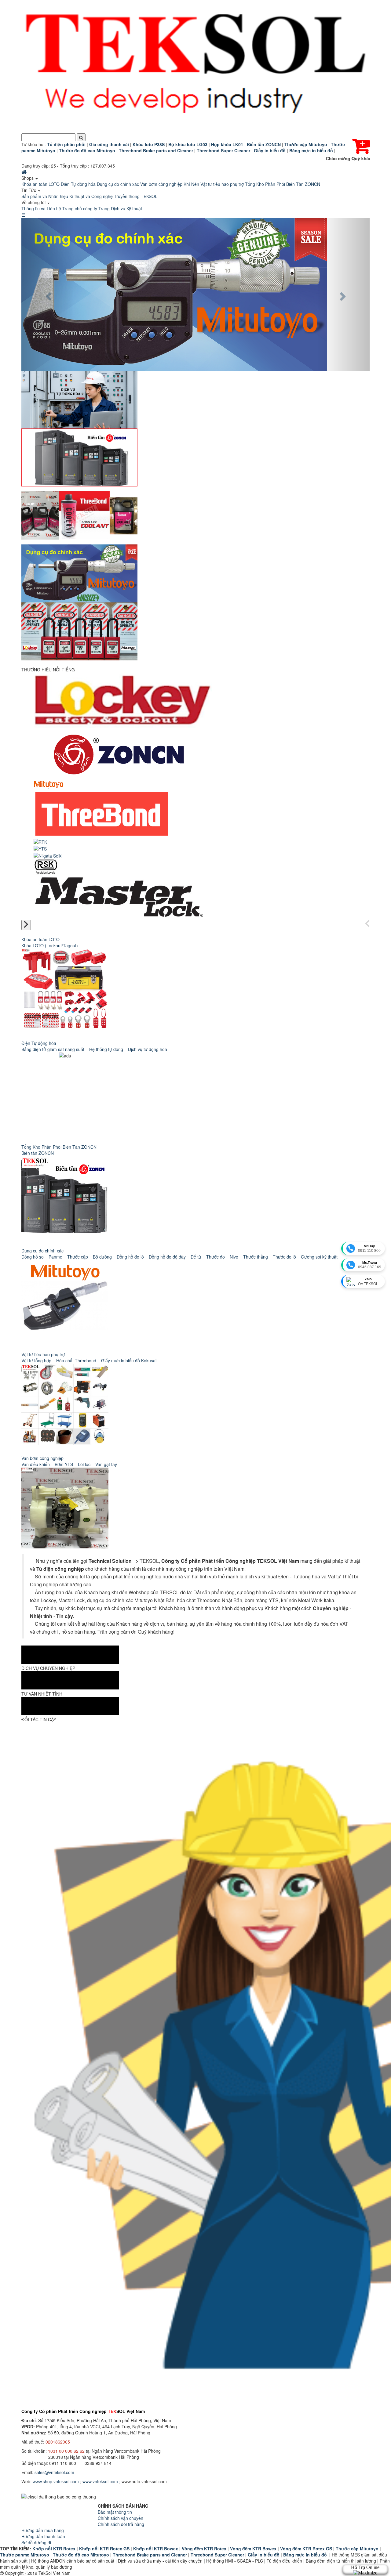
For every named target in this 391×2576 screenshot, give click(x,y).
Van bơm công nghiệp (161, 184)
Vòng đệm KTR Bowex (253, 2549)
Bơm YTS (64, 1464)
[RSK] (46, 866)
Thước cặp (78, 1257)
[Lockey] (123, 699)
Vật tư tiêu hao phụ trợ (222, 184)
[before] (367, 924)
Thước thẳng (256, 1257)
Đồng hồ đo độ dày (167, 1257)
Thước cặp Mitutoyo (357, 2549)
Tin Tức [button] (29, 190)
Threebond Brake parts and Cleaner (150, 2555)
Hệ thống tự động (106, 1049)
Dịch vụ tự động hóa (148, 1049)
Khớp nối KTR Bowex (156, 2549)
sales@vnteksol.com (54, 2472)
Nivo (234, 1257)
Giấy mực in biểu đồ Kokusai (129, 1360)
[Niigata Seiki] (48, 855)
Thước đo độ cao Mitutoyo (81, 2555)
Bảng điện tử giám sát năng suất (53, 1049)
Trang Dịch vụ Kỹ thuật (120, 208)
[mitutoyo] (49, 784)
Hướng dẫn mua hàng (43, 2530)
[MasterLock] (118, 895)
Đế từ (196, 1257)
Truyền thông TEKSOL (136, 196)
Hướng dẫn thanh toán (43, 2536)
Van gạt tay (106, 1464)
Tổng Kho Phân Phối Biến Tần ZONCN (283, 184)
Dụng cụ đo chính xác (118, 184)
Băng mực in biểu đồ (305, 2555)
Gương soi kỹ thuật (319, 1257)
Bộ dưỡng (102, 1257)
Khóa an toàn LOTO (40, 184)
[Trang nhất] (25, 172)
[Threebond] (102, 813)
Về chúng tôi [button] (34, 202)
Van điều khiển (36, 1464)
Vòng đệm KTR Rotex (204, 2549)
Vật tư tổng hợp (36, 1360)
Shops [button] (28, 178)
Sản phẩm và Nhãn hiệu (45, 196)
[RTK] (40, 841)
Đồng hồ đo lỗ (130, 1257)
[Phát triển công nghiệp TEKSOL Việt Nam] (195, 67)
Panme (55, 1257)
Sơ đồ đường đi (36, 2542)
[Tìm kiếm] (81, 137)
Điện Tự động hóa (78, 184)
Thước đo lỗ (284, 1257)
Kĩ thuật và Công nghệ (91, 196)
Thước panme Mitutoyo (25, 2555)
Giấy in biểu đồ (264, 2555)
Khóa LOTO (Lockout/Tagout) (50, 945)
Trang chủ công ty (80, 208)
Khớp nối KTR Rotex (54, 2549)
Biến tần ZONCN (38, 1153)
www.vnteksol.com (100, 2481)
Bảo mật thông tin (115, 2512)
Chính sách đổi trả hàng (121, 2524)
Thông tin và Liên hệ (41, 208)
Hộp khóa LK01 (227, 144)
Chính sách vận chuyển (121, 2518)
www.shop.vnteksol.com (56, 2481)
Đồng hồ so (33, 1257)
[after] (26, 925)
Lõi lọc (84, 1464)
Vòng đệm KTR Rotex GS (306, 2549)
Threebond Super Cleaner (217, 2555)
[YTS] (40, 848)
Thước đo (216, 1257)
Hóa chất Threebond (76, 1360)
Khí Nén (191, 184)
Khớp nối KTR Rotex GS (104, 2549)
